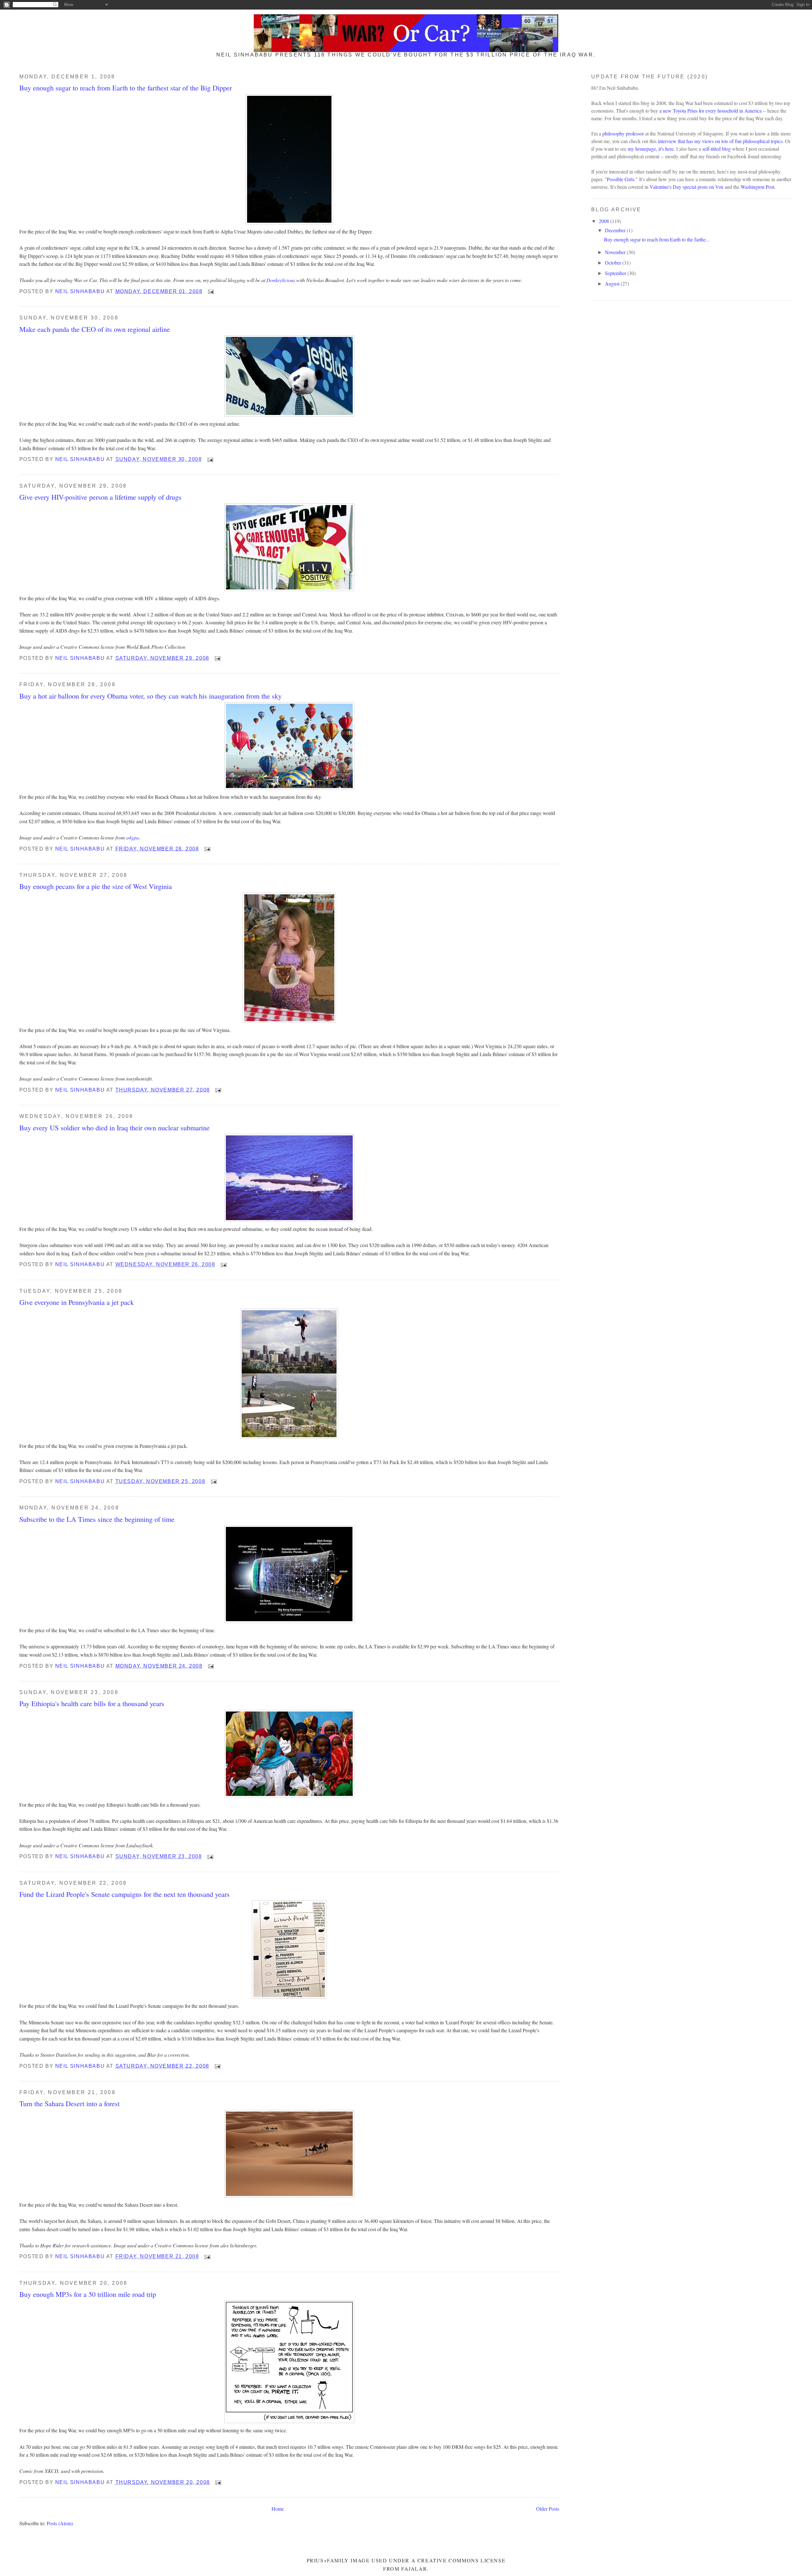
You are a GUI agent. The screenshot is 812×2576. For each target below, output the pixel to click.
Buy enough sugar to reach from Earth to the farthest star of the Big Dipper (126, 88)
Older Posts (548, 2509)
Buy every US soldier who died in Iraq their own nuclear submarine (115, 1127)
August (613, 283)
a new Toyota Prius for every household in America (710, 111)
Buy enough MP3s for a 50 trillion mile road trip (88, 2294)
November (616, 252)
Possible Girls (621, 179)
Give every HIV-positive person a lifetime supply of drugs (100, 497)
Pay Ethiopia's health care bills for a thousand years (92, 1703)
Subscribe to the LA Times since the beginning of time (97, 1519)
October (614, 263)
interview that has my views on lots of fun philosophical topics (720, 141)
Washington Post (757, 187)
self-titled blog (717, 149)
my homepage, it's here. (651, 149)
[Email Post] (211, 291)
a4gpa (133, 837)
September (616, 273)
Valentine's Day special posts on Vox (687, 187)
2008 (605, 221)
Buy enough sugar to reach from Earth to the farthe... (657, 239)
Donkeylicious (281, 280)
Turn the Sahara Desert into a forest (69, 2103)
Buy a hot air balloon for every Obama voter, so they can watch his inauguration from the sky (151, 696)
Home (278, 2509)
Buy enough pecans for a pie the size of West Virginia (96, 886)
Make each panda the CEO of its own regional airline (95, 329)
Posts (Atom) (60, 2523)
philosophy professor (623, 133)
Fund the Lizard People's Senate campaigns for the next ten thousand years (124, 1894)
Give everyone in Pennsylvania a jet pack (77, 1302)
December (616, 230)
